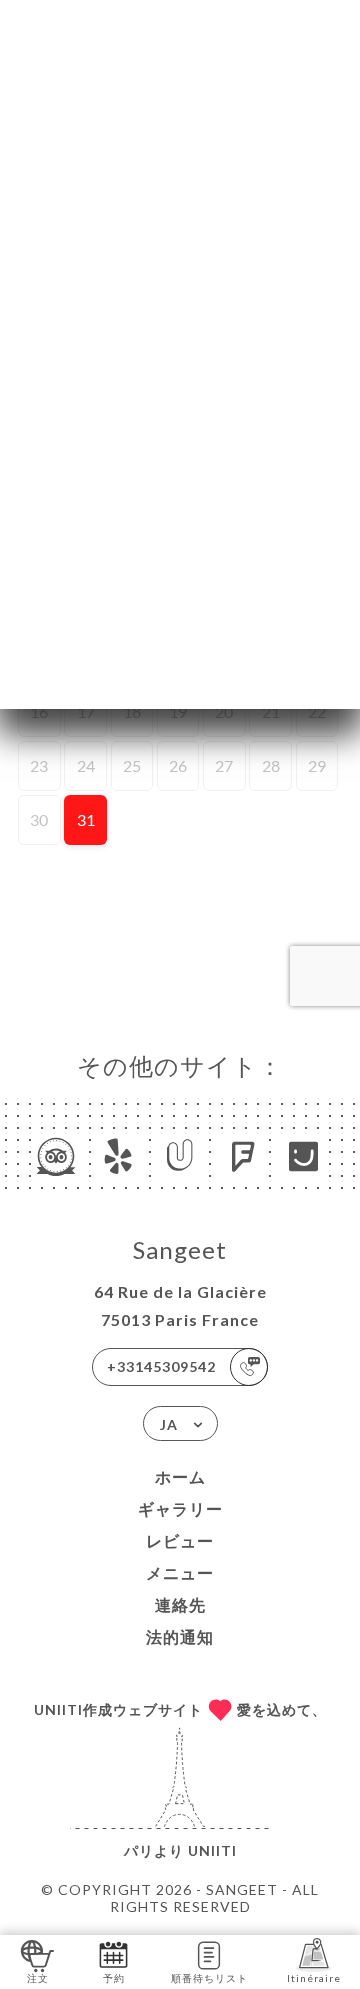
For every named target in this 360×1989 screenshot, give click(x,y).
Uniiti (212, 1850)
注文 (38, 1978)
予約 (114, 1978)
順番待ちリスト (209, 1978)
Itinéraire (314, 1978)
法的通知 (180, 1636)
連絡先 (180, 1604)
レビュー (180, 1540)
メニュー (180, 1572)
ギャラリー (180, 1508)
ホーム (180, 1476)
